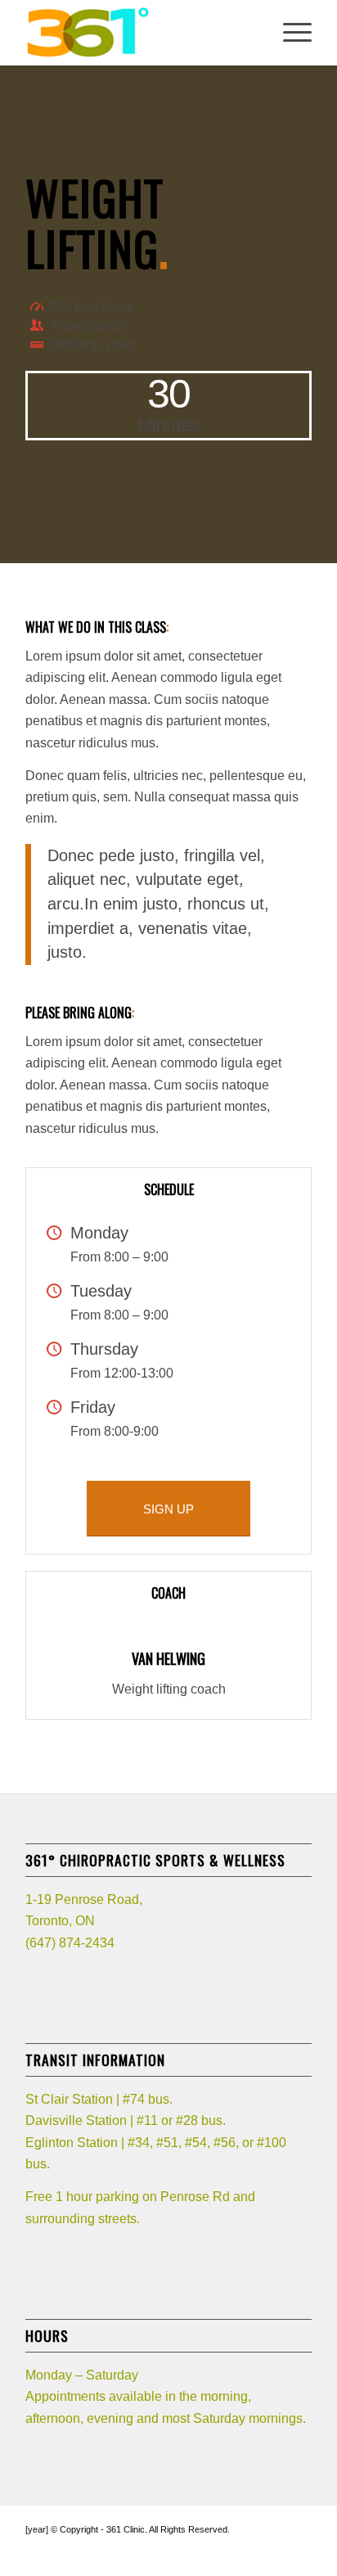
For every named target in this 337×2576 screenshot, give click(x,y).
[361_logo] (140, 33)
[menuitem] (289, 33)
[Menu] (289, 33)
